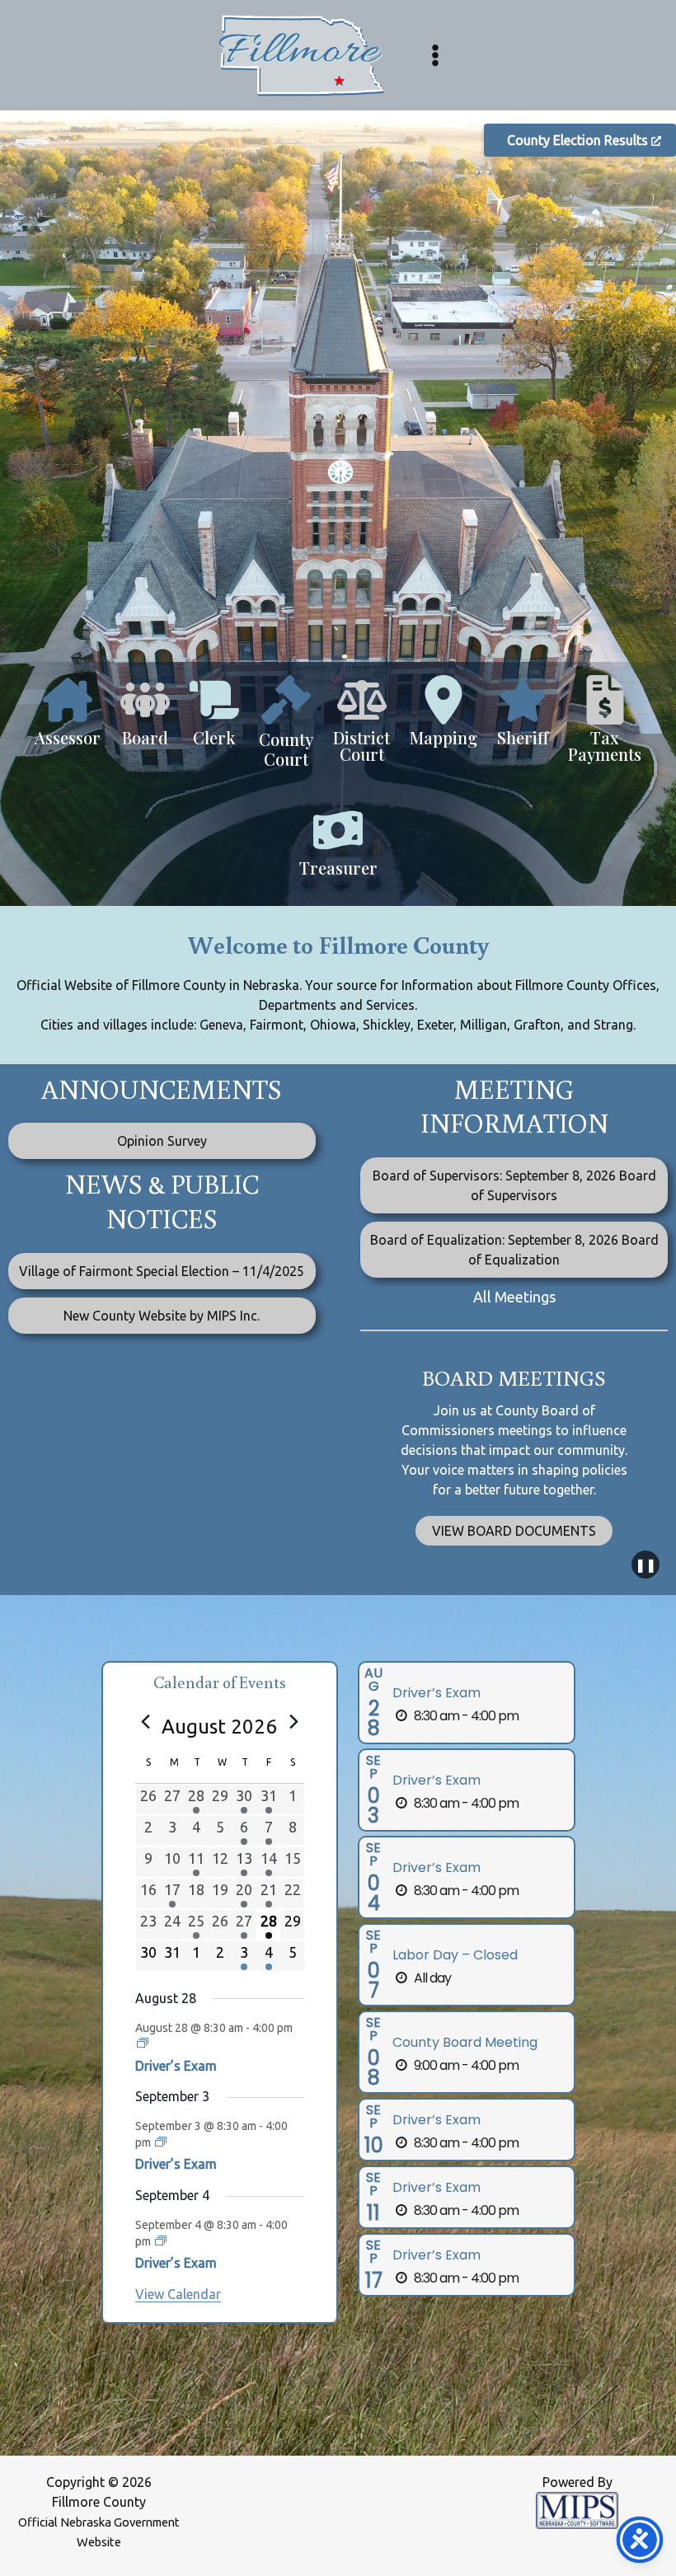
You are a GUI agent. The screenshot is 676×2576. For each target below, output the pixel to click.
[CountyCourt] (286, 730)
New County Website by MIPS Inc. (162, 1316)
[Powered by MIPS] (577, 2509)
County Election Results (579, 140)
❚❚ (645, 1565)
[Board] (145, 719)
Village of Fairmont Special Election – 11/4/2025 (162, 1271)
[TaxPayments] (605, 727)
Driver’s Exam (176, 2066)
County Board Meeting (465, 2042)
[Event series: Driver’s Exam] (143, 2043)
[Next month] (294, 1722)
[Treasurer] (338, 849)
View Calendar (178, 2294)
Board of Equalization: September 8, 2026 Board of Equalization (514, 1250)
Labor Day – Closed (455, 1955)
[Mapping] (444, 719)
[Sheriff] (523, 719)
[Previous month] (145, 1722)
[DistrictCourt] (361, 727)
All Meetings (514, 1297)
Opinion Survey (162, 1141)
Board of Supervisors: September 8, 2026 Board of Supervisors (514, 1185)
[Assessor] (68, 719)
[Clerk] (214, 719)
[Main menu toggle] (435, 55)
